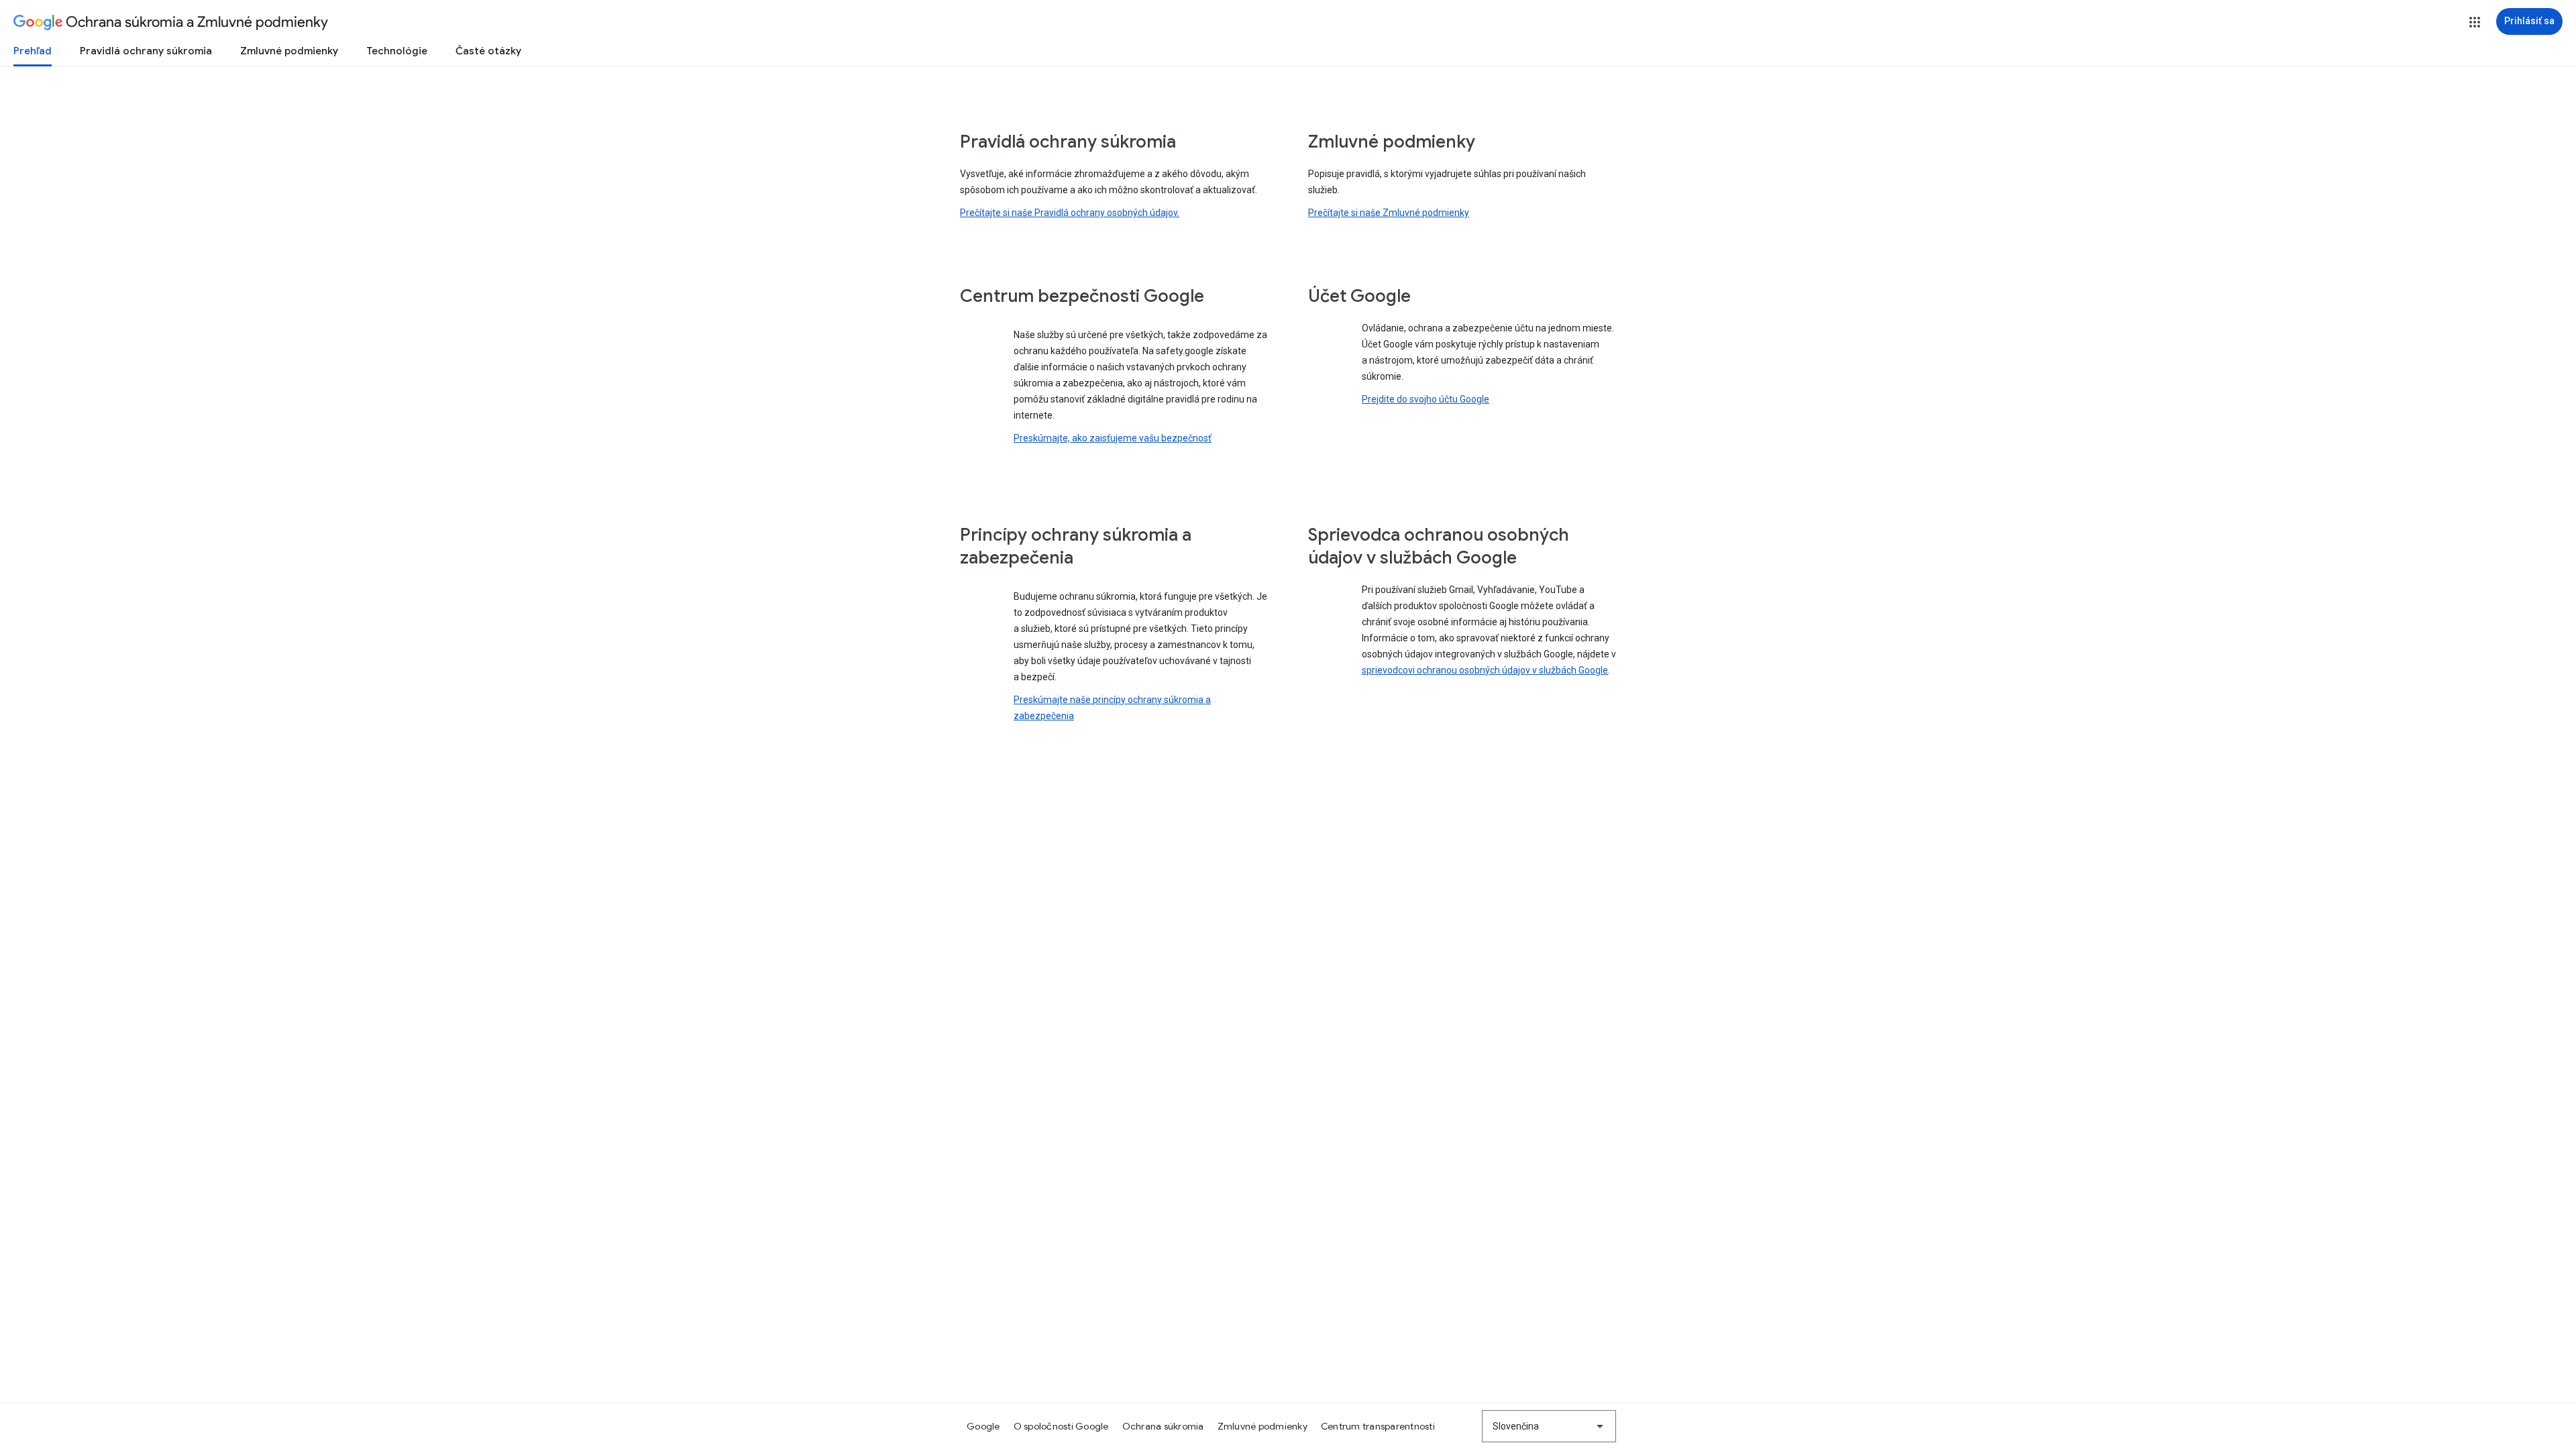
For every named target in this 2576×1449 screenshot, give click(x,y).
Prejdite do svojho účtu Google (1426, 399)
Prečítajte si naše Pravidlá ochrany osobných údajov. (1070, 213)
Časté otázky (488, 51)
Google (983, 1426)
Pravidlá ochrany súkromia (146, 51)
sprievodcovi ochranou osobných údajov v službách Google (1485, 670)
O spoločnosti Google (1061, 1426)
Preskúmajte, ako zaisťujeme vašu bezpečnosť (1113, 438)
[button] (2475, 22)
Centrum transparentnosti (1378, 1426)
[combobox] (1549, 1426)
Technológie (397, 51)
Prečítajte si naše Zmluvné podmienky (1389, 213)
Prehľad (33, 51)
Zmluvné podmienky (289, 51)
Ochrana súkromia (1163, 1426)
